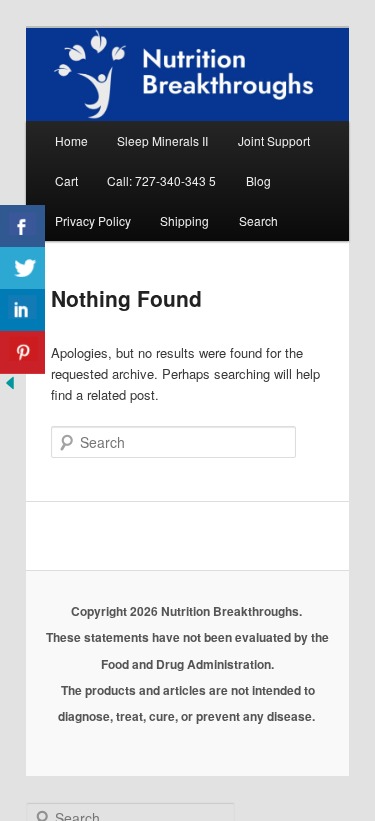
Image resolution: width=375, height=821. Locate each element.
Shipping (184, 220)
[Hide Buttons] (10, 387)
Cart (66, 180)
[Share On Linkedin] (22, 310)
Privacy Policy (93, 220)
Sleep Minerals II (162, 140)
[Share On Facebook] (22, 226)
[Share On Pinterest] (22, 352)
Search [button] (258, 220)
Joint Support (274, 140)
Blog (258, 180)
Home (71, 140)
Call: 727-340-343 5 (161, 180)
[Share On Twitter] (22, 268)
